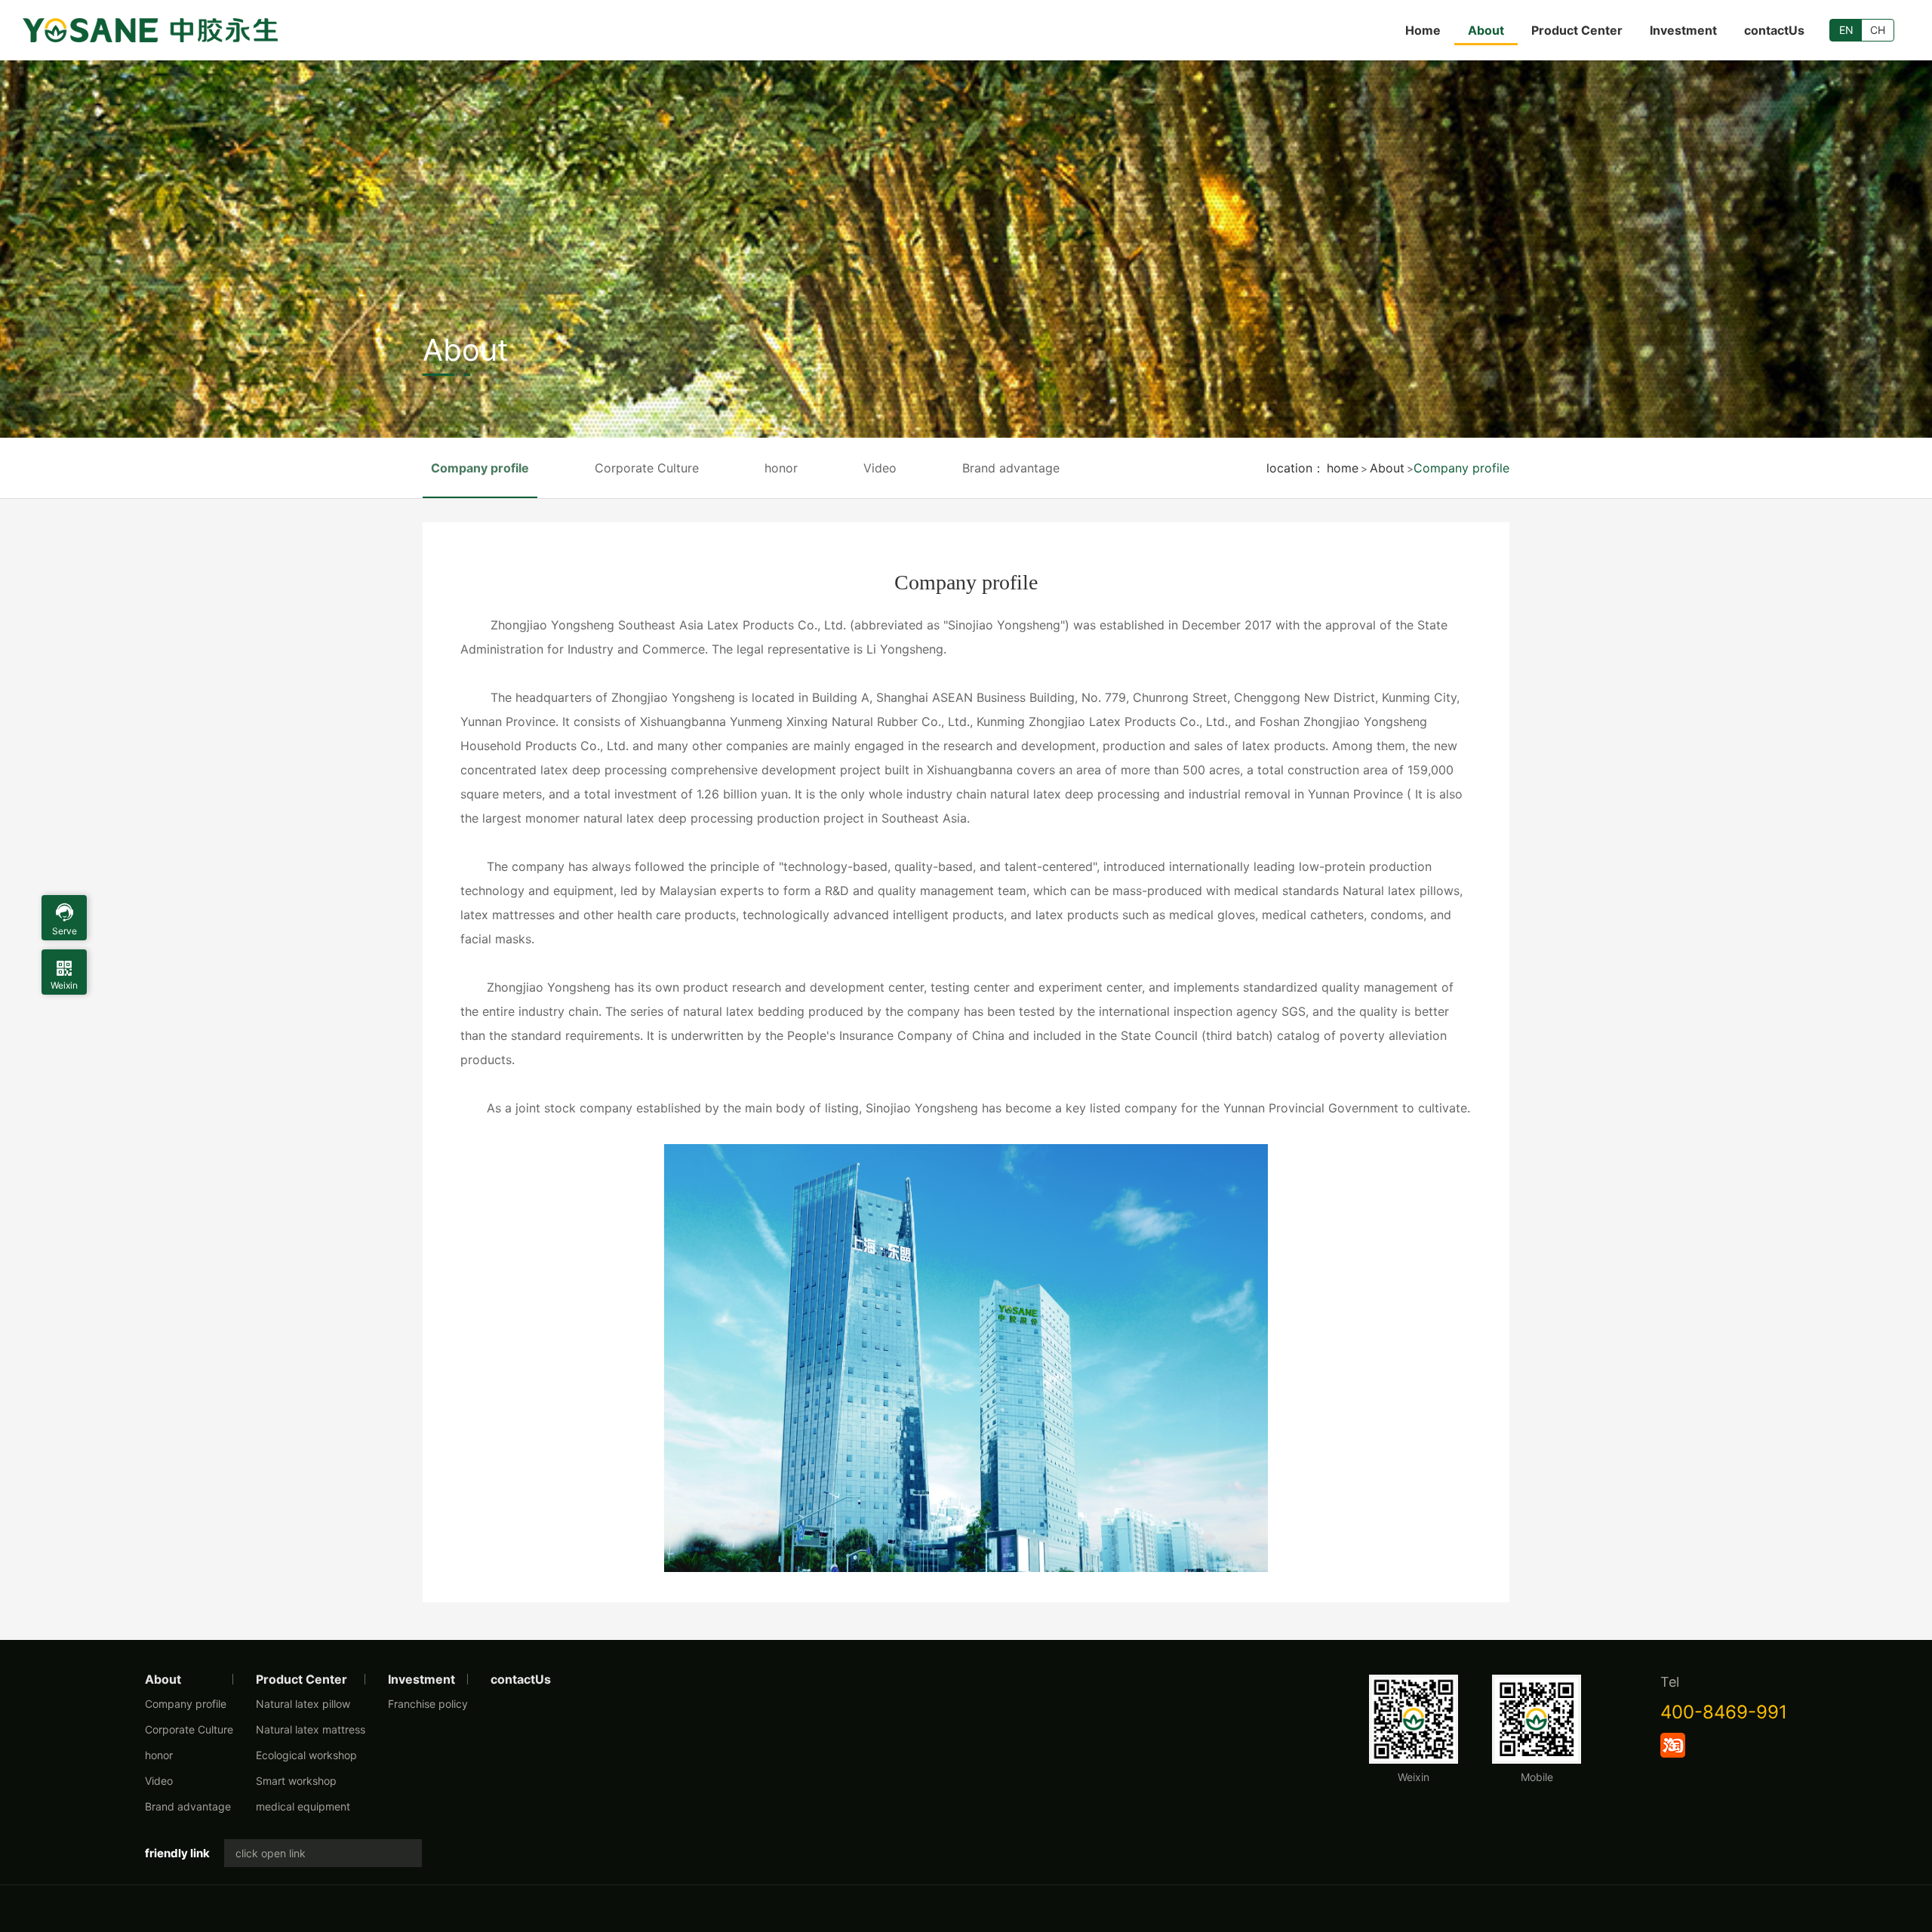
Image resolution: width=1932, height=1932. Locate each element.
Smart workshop (296, 1781)
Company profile (1461, 468)
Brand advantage (1011, 468)
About (1486, 30)
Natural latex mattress (311, 1729)
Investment (1683, 30)
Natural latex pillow (303, 1704)
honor (781, 468)
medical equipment (303, 1806)
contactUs (1774, 30)
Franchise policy (428, 1704)
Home (1423, 30)
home (1343, 468)
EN (1846, 30)
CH (1878, 30)
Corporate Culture (647, 468)
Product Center (1577, 30)
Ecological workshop (306, 1755)
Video (880, 468)
